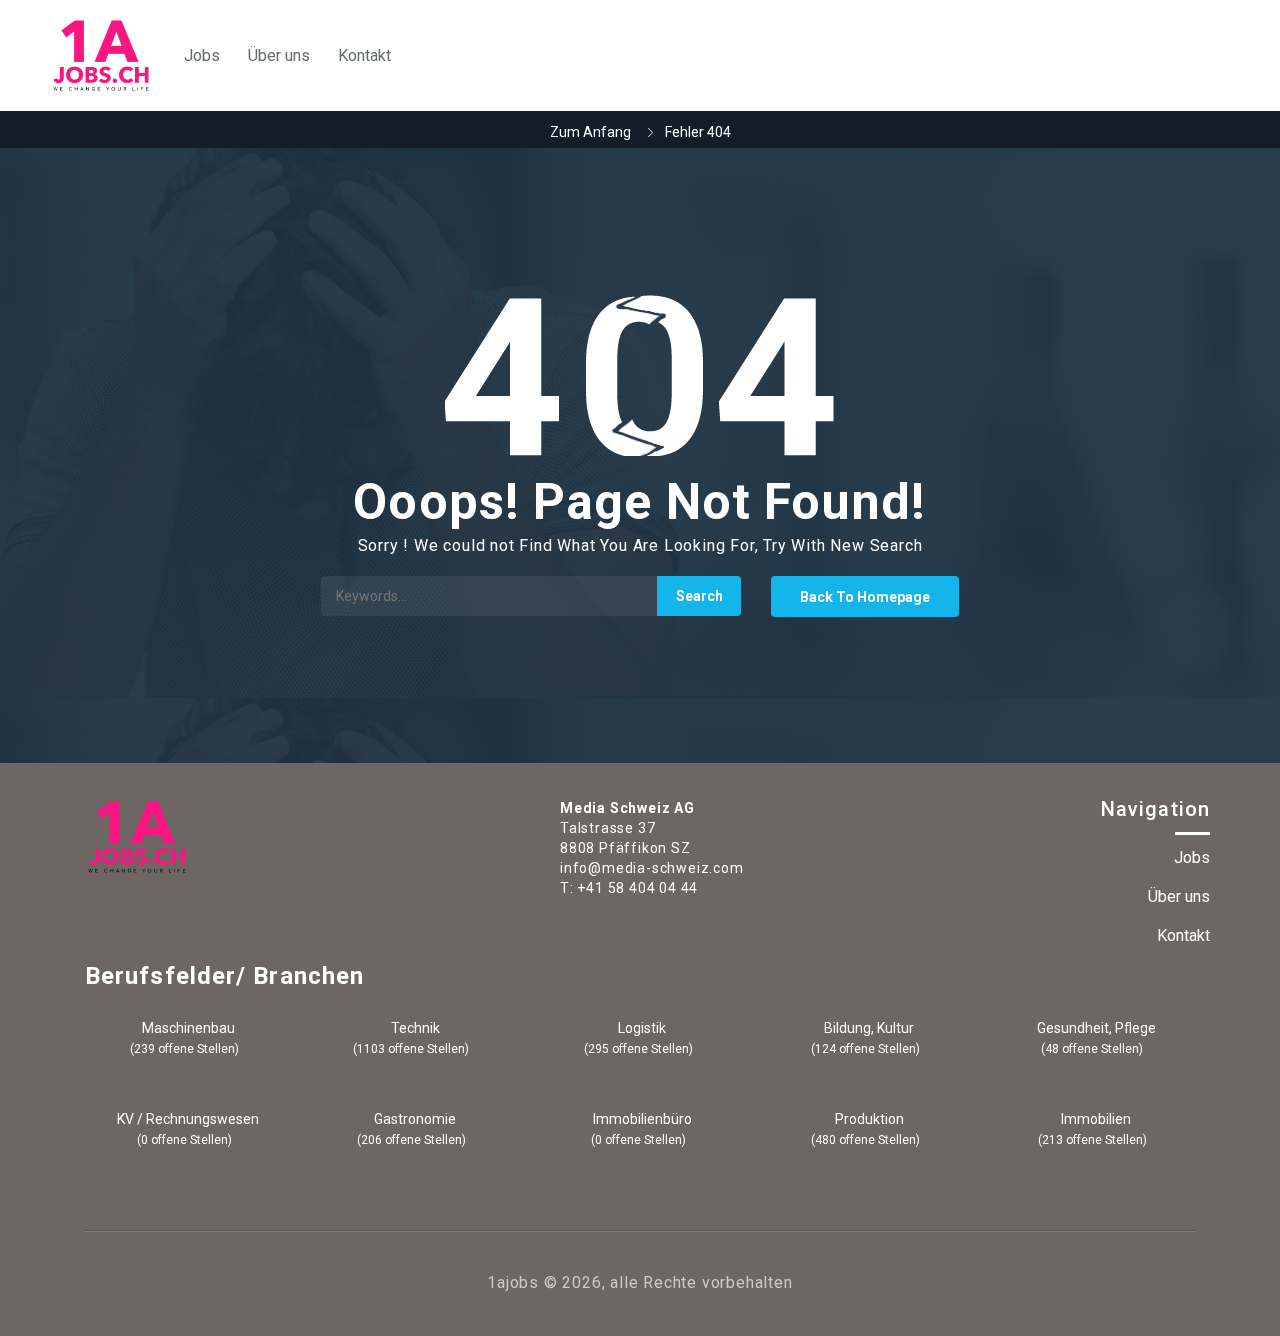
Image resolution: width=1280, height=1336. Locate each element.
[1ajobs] (101, 55)
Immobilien (1094, 1119)
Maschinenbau (187, 1028)
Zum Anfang (590, 132)
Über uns (279, 55)
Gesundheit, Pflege (1095, 1028)
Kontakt (364, 55)
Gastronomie (413, 1119)
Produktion (868, 1119)
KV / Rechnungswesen (186, 1119)
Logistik (640, 1028)
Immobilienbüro (641, 1119)
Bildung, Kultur (867, 1028)
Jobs (202, 55)
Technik (414, 1028)
